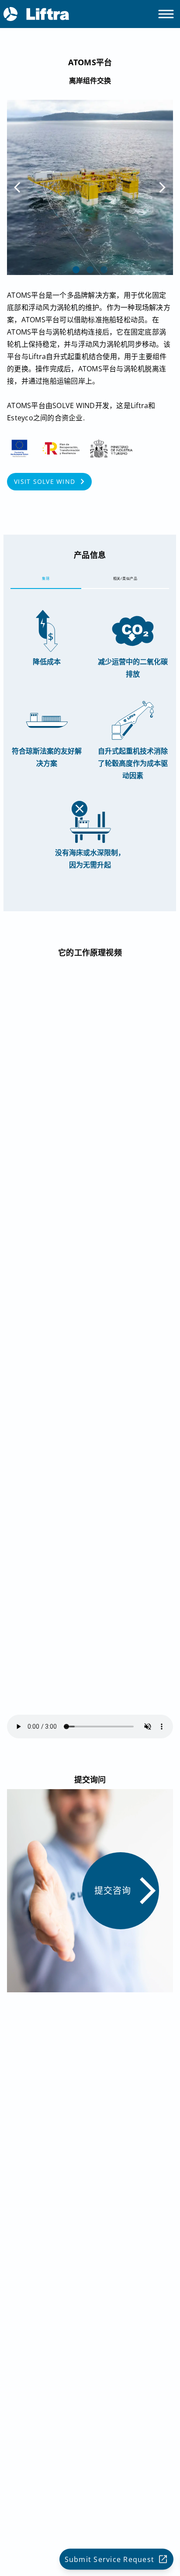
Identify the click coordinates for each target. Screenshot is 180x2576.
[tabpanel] (90, 187)
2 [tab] (90, 270)
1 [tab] (76, 270)
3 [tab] (104, 270)
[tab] (46, 578)
